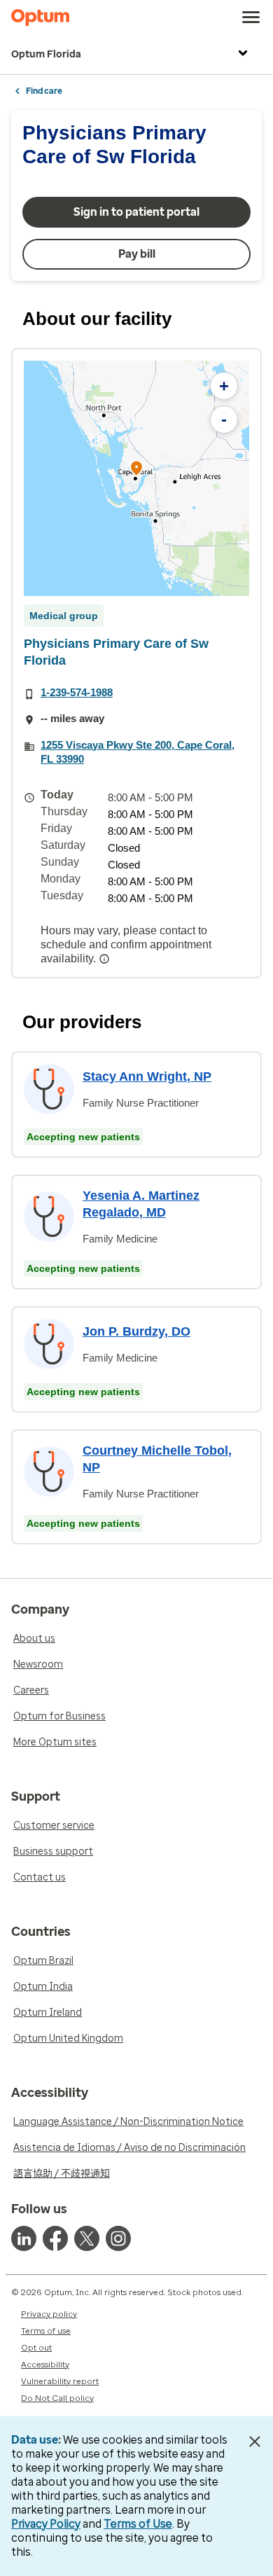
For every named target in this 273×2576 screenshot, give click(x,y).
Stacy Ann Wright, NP (147, 1076)
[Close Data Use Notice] (254, 2442)
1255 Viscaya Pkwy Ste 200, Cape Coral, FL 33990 (138, 752)
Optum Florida (46, 54)
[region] (136, 478)
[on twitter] (87, 2238)
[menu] (251, 18)
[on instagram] (118, 2238)
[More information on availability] (106, 959)
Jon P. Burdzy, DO (136, 1331)
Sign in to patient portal (136, 212)
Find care (44, 91)
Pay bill (137, 254)
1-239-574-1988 (77, 692)
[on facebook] (55, 2238)
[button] (136, 470)
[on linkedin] (24, 2238)
